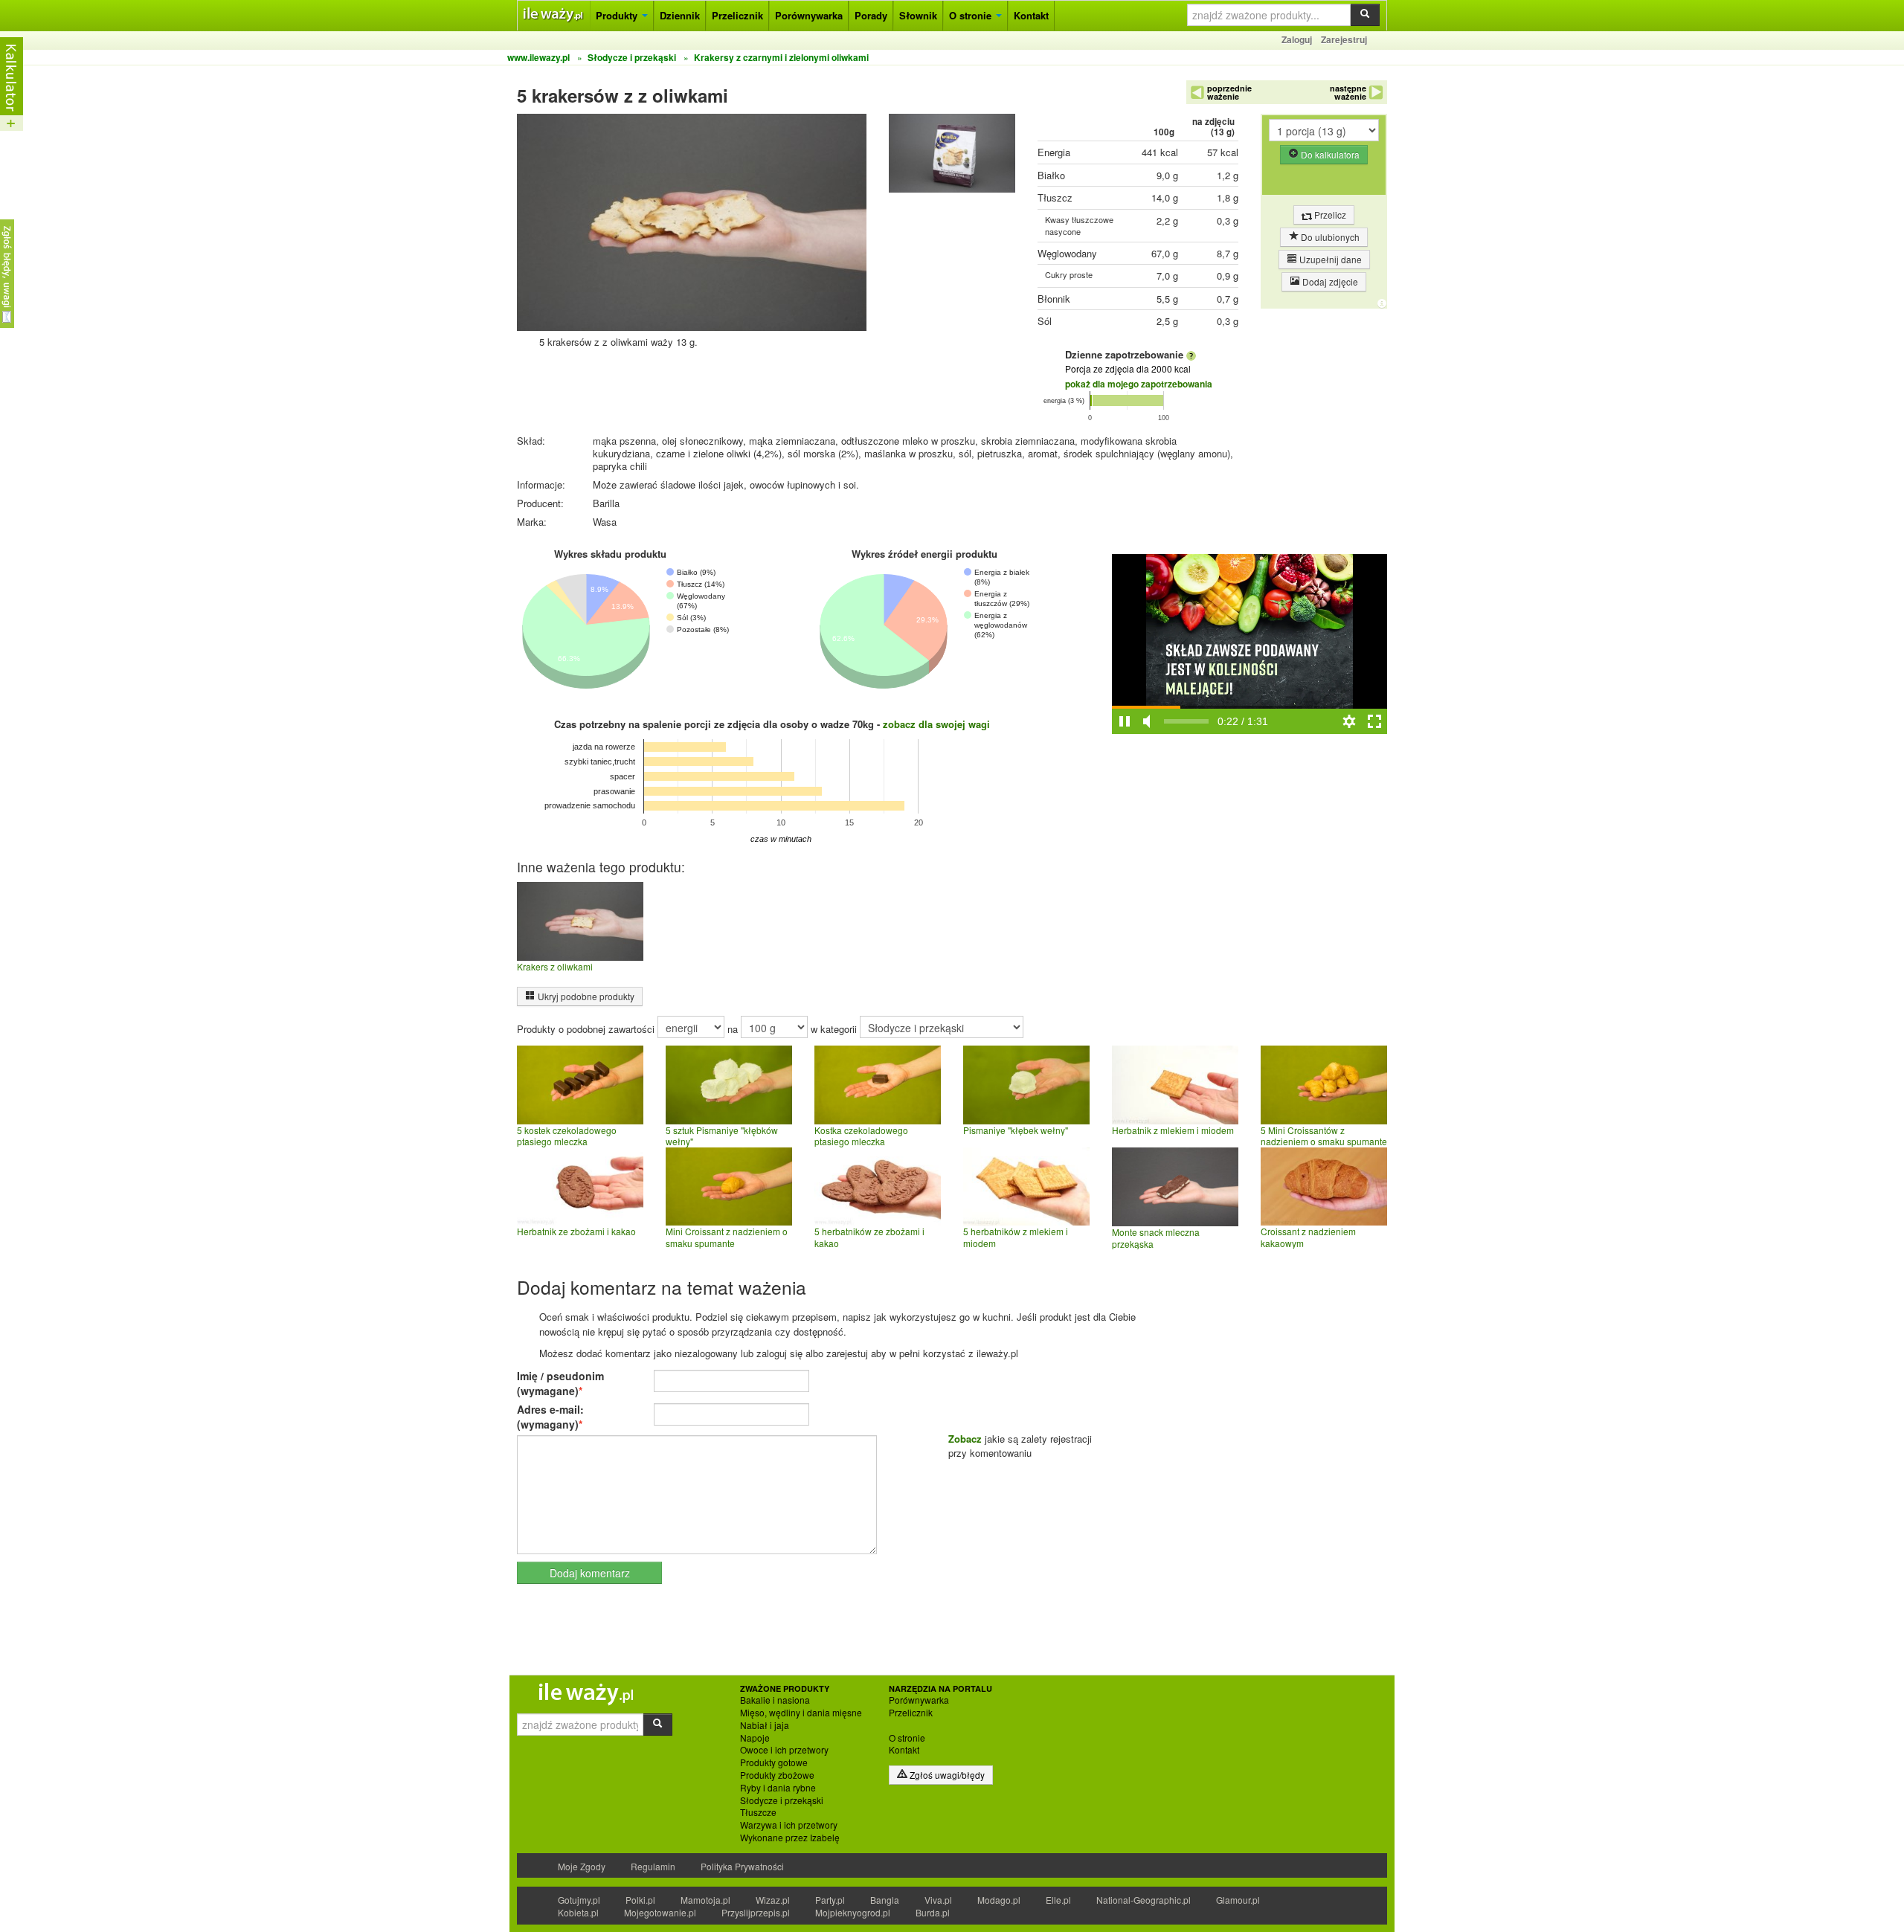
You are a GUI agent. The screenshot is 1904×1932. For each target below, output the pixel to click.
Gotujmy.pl (579, 1900)
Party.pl (830, 1900)
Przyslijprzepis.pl (756, 1912)
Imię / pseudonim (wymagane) (560, 1383)
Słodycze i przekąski (782, 1800)
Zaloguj (1297, 39)
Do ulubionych (1329, 237)
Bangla (885, 1900)
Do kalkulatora (1329, 154)
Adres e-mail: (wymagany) (550, 1417)
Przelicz (1329, 215)
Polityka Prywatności (742, 1866)
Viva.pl (938, 1900)
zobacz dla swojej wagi (936, 724)
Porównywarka (809, 15)
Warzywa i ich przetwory (789, 1825)
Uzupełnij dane (1329, 259)
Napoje (755, 1738)
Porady (871, 15)
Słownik (918, 15)
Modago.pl (999, 1900)
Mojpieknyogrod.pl (853, 1912)
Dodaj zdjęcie (1329, 281)
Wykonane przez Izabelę (790, 1838)
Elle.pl (1058, 1900)
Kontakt (1031, 15)
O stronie (972, 15)
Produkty (618, 15)
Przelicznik (737, 15)
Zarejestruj (1344, 39)
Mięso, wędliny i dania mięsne (801, 1713)
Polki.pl (640, 1900)
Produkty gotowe (774, 1762)
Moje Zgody (582, 1866)
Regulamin (653, 1866)
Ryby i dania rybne (778, 1788)
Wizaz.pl (773, 1900)
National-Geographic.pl (1144, 1900)
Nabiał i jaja (765, 1725)
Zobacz (965, 1439)
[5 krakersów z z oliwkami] (952, 157)
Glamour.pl (1238, 1900)
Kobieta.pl (578, 1912)
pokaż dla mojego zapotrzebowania (1139, 384)
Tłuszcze (758, 1812)
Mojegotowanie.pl (660, 1912)
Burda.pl (933, 1912)
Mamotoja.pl (705, 1900)
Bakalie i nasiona (775, 1700)
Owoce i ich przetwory (784, 1750)
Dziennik (680, 15)
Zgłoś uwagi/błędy (946, 1775)
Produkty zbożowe (777, 1775)
